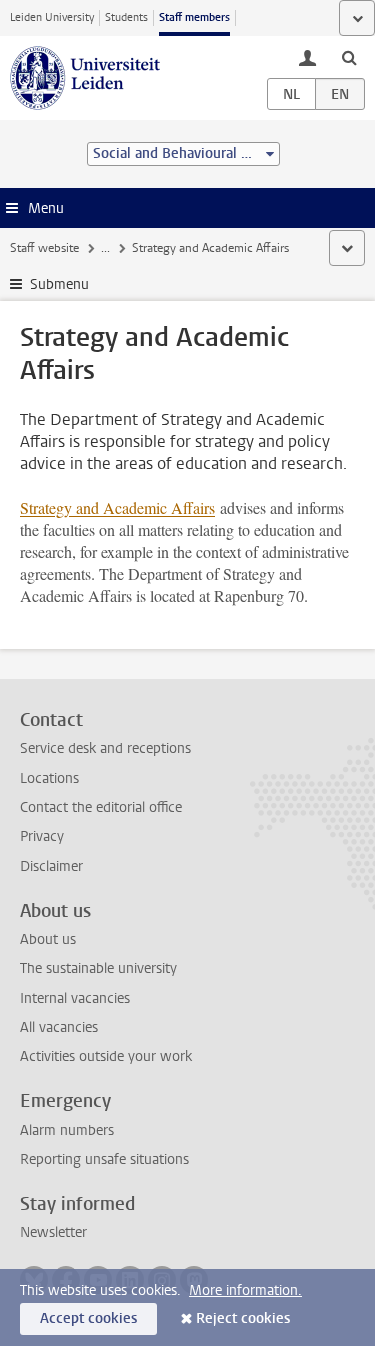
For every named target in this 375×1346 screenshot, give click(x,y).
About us (48, 939)
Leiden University (52, 17)
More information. (245, 1290)
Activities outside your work (106, 1056)
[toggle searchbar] (349, 57)
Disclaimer (51, 866)
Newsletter (53, 1232)
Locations (49, 778)
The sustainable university (98, 968)
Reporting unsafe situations (104, 1159)
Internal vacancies (75, 998)
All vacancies (59, 1027)
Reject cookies (243, 1318)
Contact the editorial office (101, 807)
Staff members (194, 17)
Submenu (59, 284)
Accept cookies (88, 1318)
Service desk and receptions (105, 748)
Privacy (42, 836)
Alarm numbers (67, 1130)
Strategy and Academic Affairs (117, 507)
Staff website (44, 248)
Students (126, 17)
